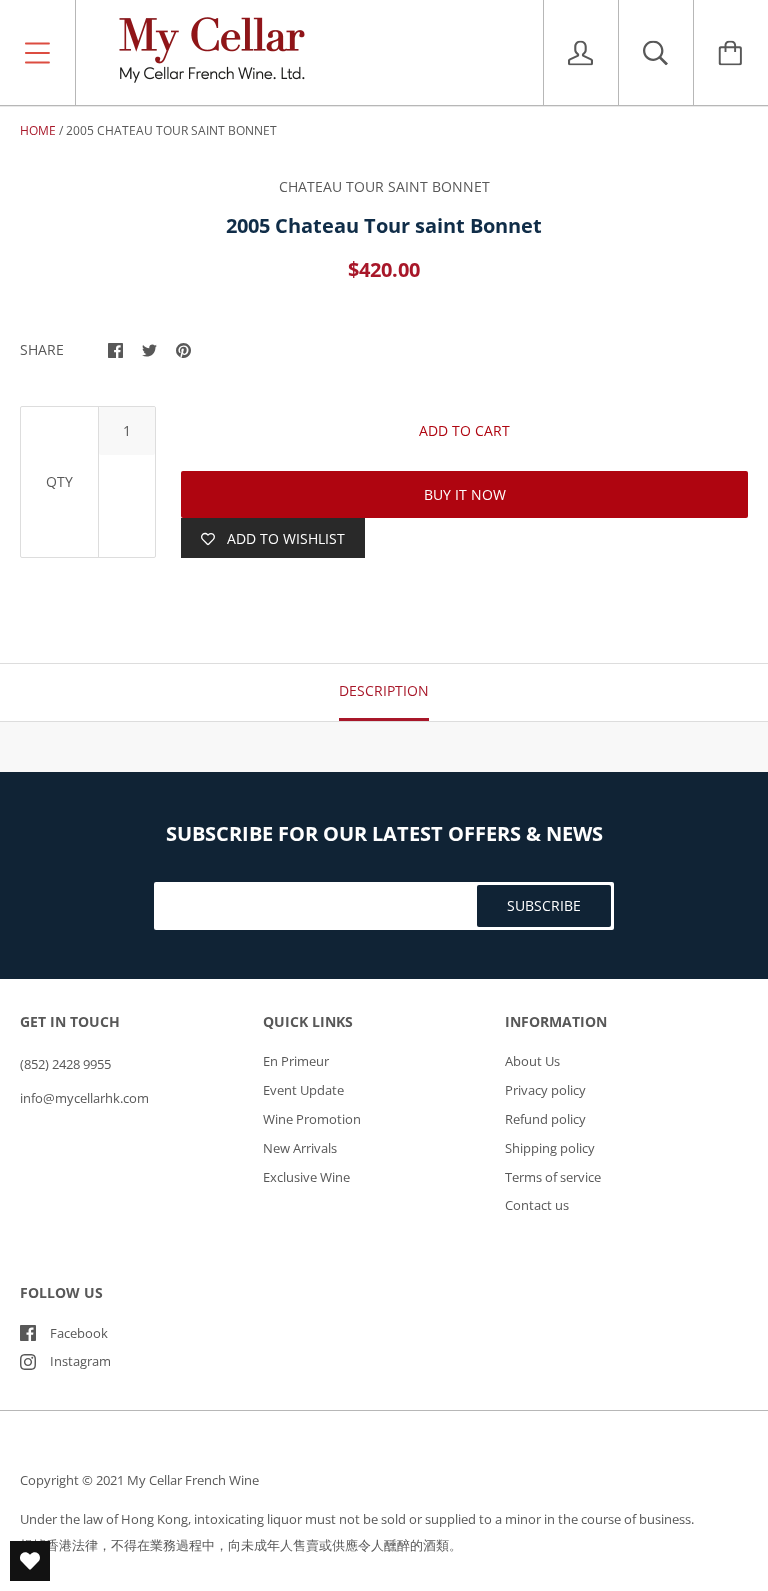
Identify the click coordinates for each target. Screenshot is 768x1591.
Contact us (537, 1205)
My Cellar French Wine (193, 1480)
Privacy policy (545, 1090)
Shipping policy (550, 1148)
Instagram (80, 1361)
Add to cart (464, 430)
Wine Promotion (312, 1119)
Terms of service (553, 1177)
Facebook (79, 1333)
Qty (59, 481)
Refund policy (545, 1119)
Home (38, 130)
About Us (532, 1061)
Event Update (303, 1090)
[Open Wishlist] (30, 1561)
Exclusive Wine (306, 1177)
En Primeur (296, 1061)
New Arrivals (300, 1148)
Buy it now (465, 494)
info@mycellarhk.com (84, 1098)
